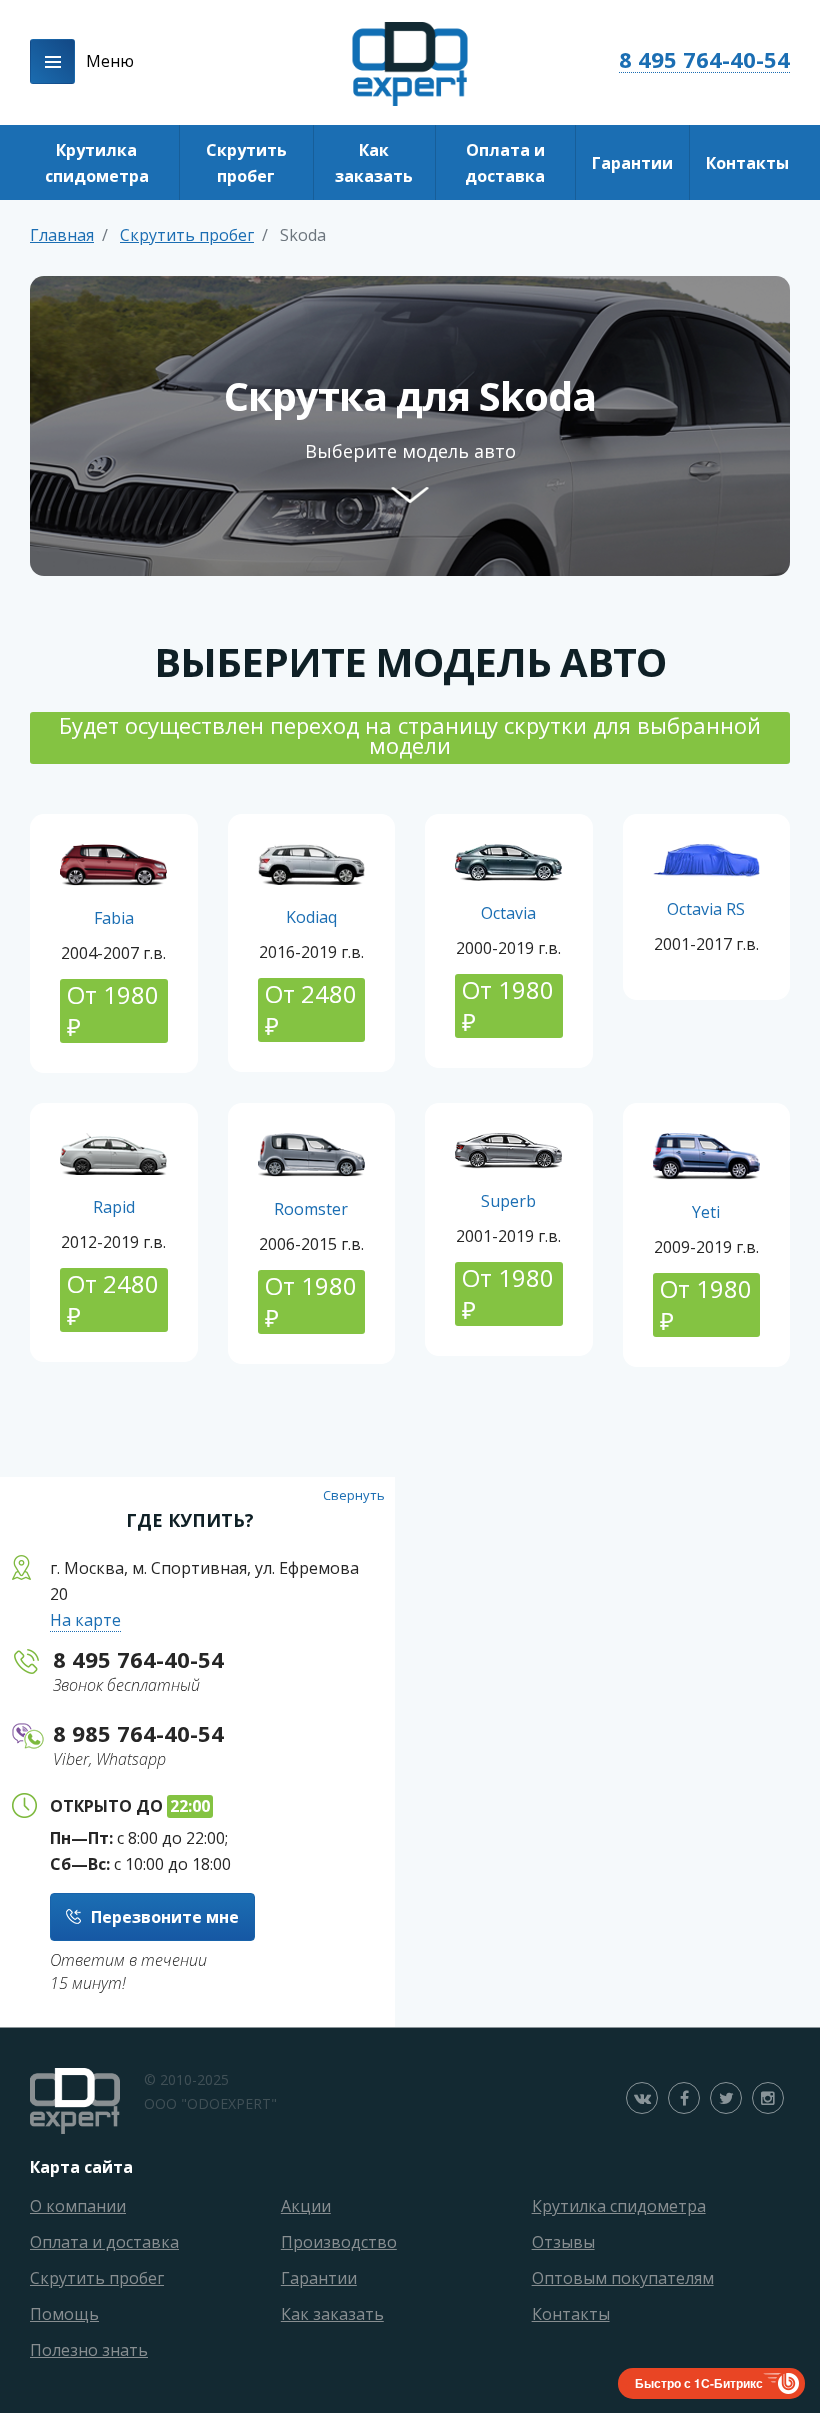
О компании (78, 2206)
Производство (339, 2242)
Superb (508, 1201)
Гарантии (632, 163)
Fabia (114, 918)
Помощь (64, 2314)
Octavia (508, 913)
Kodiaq (311, 917)
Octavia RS (706, 909)
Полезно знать (89, 2350)
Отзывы (563, 2242)
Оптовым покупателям (623, 2278)
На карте (85, 1620)
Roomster (311, 1209)
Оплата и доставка (505, 163)
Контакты (747, 163)
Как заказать (374, 163)
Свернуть (354, 1495)
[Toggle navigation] (52, 61)
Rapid (114, 1207)
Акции (306, 2206)
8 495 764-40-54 (704, 59)
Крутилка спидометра (97, 163)
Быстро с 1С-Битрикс (699, 2383)
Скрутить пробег (246, 163)
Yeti (706, 1212)
